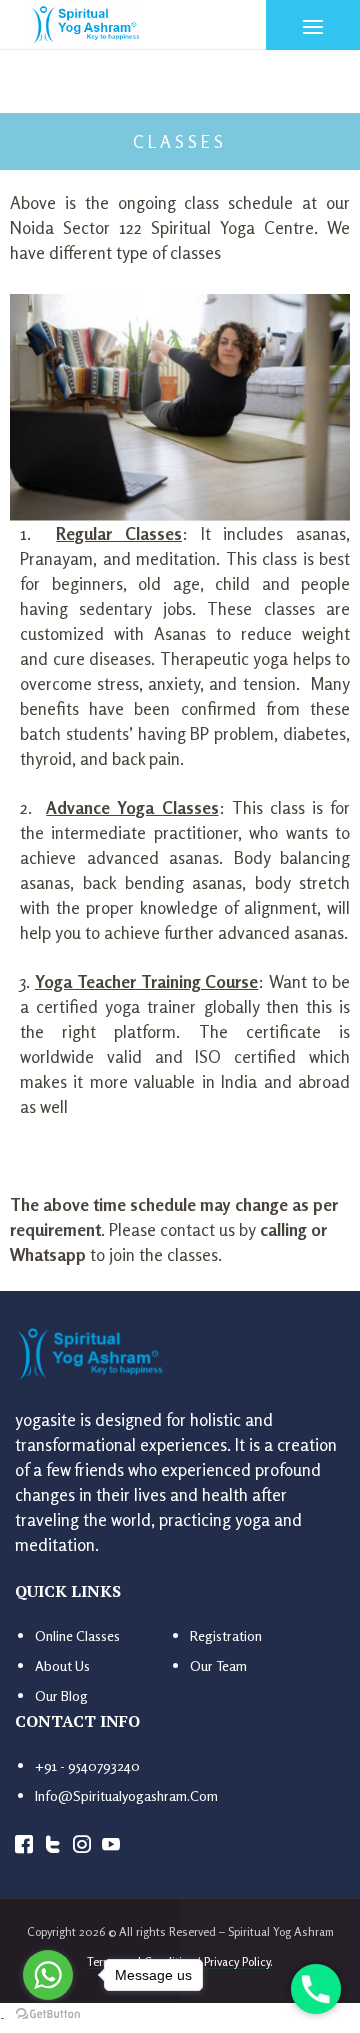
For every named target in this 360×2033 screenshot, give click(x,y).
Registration (226, 1635)
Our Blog (61, 1695)
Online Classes (77, 1635)
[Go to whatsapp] (48, 1975)
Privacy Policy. (238, 1961)
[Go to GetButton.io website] (48, 2013)
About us (62, 1665)
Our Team (218, 1665)
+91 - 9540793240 (87, 1765)
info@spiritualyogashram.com (126, 1795)
